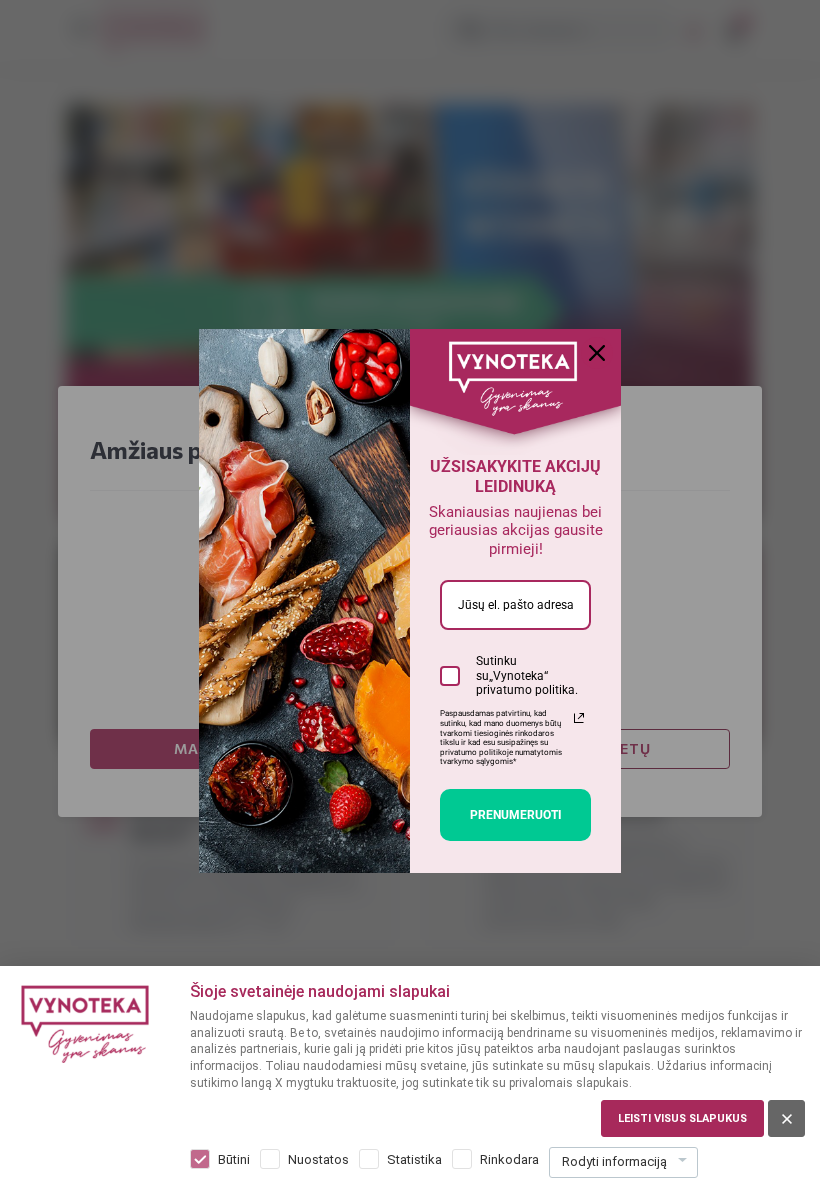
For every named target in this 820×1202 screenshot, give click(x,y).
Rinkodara (509, 1159)
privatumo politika (525, 690)
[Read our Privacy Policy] (579, 718)
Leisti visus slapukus (682, 1118)
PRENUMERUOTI (516, 815)
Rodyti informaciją (614, 1161)
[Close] (597, 353)
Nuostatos (318, 1159)
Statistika (414, 1159)
